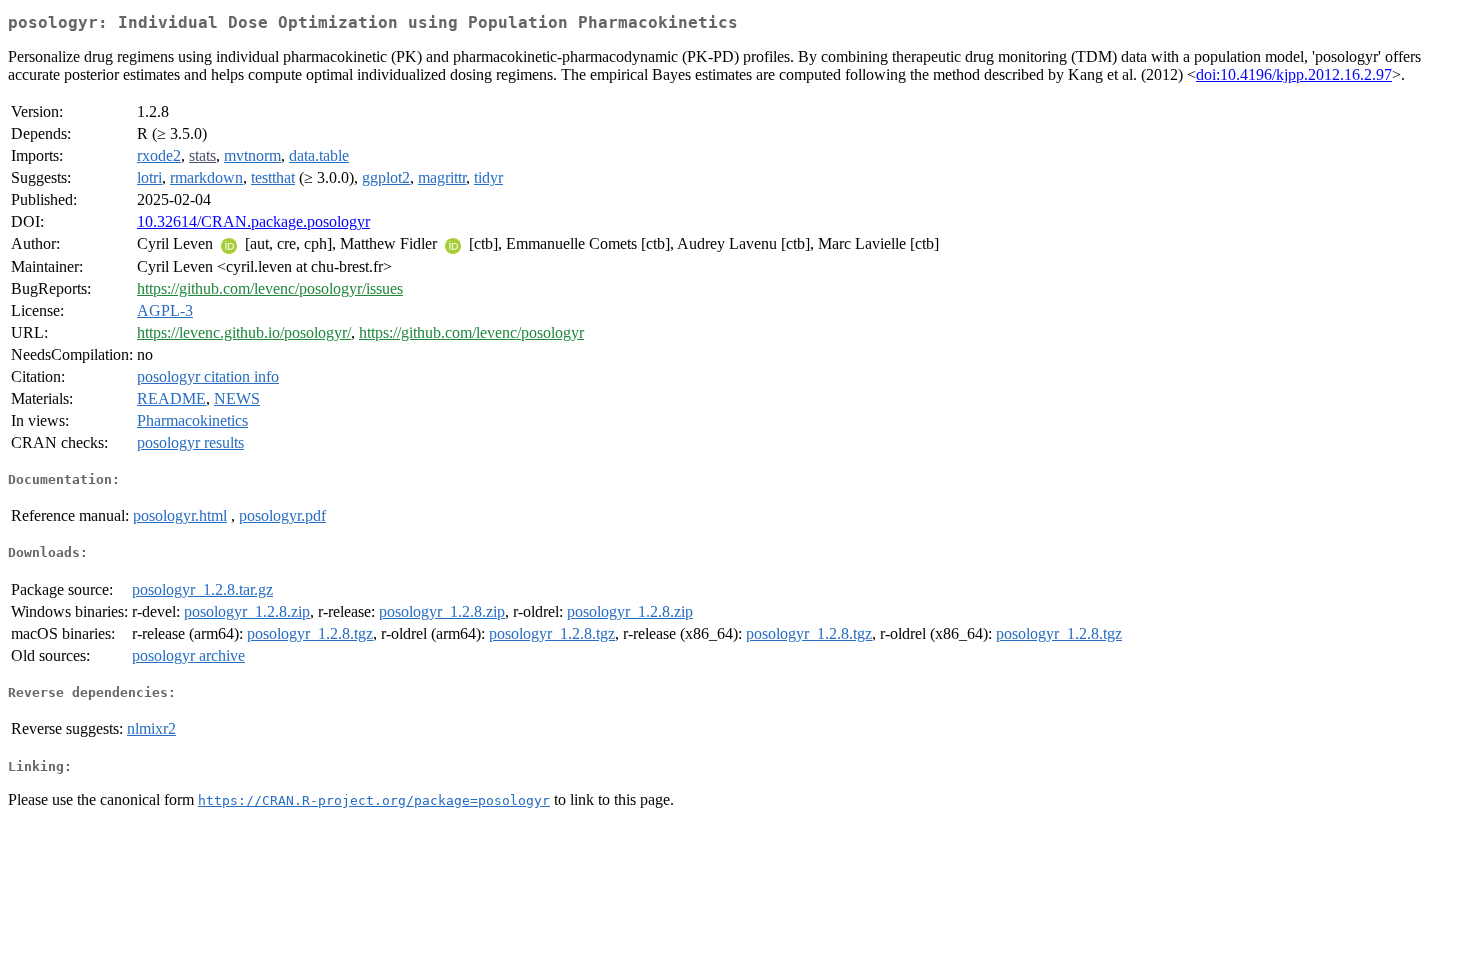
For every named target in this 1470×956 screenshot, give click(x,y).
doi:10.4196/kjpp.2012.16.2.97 (1294, 74)
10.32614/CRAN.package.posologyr (253, 221)
